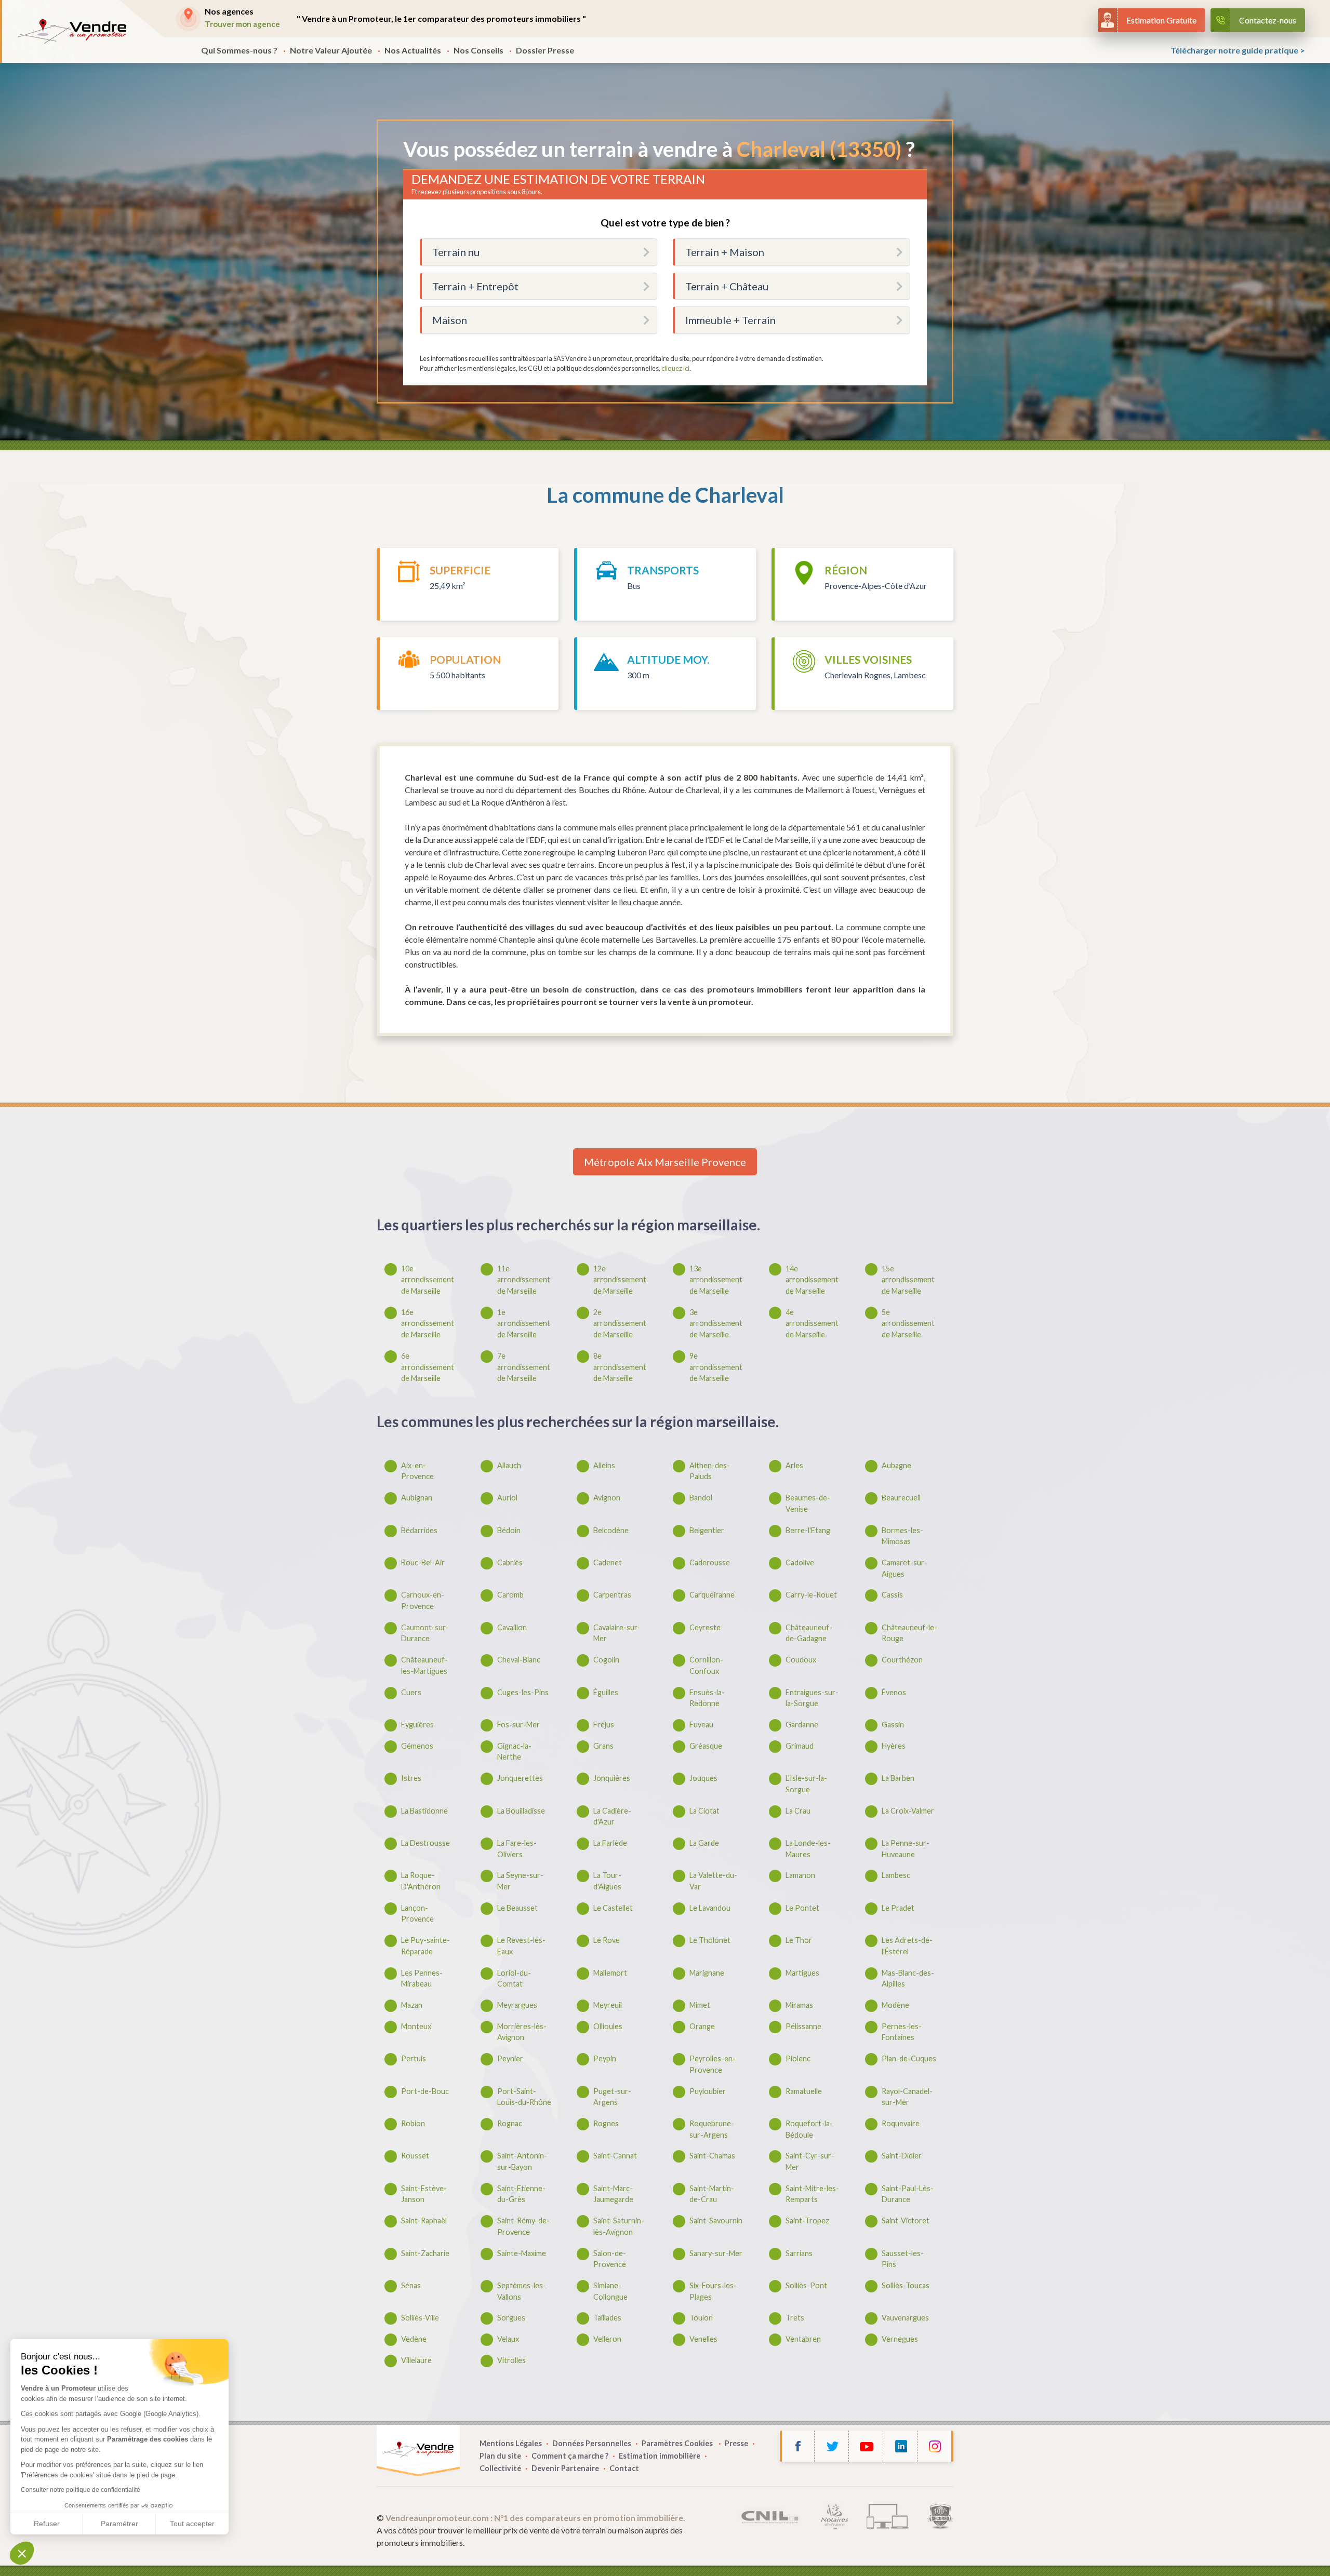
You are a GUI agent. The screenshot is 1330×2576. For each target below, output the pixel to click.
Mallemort (610, 1973)
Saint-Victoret (906, 2221)
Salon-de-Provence (610, 2259)
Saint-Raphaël (424, 2221)
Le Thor (799, 1940)
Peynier (510, 2058)
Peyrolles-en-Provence (713, 2064)
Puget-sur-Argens (612, 2097)
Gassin (893, 1725)
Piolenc (798, 2058)
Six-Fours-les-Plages (713, 2291)
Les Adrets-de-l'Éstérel (907, 1946)
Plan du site (500, 2456)
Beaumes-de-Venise (808, 1503)
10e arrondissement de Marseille (428, 1280)
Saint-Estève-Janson (424, 2194)
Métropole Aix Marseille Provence (665, 1162)
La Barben (898, 1778)
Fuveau (701, 1725)
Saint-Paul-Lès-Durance (908, 2194)
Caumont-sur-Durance (425, 1633)
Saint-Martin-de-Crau (712, 2194)
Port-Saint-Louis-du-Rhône (524, 2097)
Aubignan (417, 1498)
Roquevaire (901, 2123)
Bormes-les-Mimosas (902, 1536)
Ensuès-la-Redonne (707, 1698)
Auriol (507, 1498)
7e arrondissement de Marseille (524, 1367)
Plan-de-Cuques (909, 2058)
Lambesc (896, 1875)
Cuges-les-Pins (523, 1692)
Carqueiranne (712, 1595)
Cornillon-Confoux (706, 1665)
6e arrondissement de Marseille (428, 1367)
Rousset (415, 2156)
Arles (794, 1465)
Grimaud (800, 1746)
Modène (895, 2005)
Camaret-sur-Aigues (905, 1568)
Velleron (607, 2339)
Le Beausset (517, 1908)
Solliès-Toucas (906, 2285)
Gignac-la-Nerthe (514, 1752)
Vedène (414, 2339)
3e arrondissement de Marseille (716, 1323)
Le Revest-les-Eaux (521, 1946)
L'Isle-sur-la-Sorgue (806, 1784)
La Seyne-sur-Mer (520, 1881)
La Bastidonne (424, 1811)
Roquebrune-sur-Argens (712, 2129)
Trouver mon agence (242, 24)
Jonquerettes (520, 1778)
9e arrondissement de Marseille (716, 1367)
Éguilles (606, 1692)
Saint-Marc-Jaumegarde (613, 2194)
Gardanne (802, 1725)
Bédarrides (419, 1530)
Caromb (510, 1595)
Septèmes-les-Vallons (522, 2291)
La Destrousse (425, 1843)
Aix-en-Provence (417, 1471)
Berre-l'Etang (808, 1530)
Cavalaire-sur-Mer (617, 1633)
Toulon (701, 2318)
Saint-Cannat (615, 2156)
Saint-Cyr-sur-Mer (810, 2161)
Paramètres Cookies (678, 2443)
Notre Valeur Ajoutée (331, 50)
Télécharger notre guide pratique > (1238, 50)
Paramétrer (119, 2524)
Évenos (894, 1692)
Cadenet (608, 1562)
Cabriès (510, 1562)
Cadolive (800, 1562)
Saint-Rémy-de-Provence (523, 2226)
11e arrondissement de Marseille (524, 1280)
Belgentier (707, 1530)
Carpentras (612, 1595)
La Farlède (610, 1843)
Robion (413, 2123)
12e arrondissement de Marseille (620, 1280)
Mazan (412, 2005)
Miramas (799, 2005)
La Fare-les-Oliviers (517, 1849)
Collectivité (500, 2468)
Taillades (607, 2318)
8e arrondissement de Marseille (620, 1367)
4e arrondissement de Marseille (812, 1323)
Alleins (604, 1465)
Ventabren (803, 2339)
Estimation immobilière (660, 2456)
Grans (603, 1746)
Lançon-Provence (417, 1914)
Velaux (508, 2339)
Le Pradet (898, 1908)
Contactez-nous (1268, 20)
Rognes (606, 2123)
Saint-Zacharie (425, 2253)
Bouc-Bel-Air (423, 1562)
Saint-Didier (902, 2156)
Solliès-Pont (806, 2285)
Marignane (707, 1973)
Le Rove (607, 1940)
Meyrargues (517, 2005)
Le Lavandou (710, 1908)
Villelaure (416, 2360)
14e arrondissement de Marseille (812, 1280)
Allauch (509, 1465)
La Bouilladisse (521, 1811)
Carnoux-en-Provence (423, 1600)
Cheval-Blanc (519, 1660)
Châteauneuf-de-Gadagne (809, 1633)
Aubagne (896, 1465)
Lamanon (800, 1875)
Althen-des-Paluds (710, 1471)
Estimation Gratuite (1161, 20)
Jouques (703, 1778)
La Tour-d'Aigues (607, 1881)
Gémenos (417, 1746)
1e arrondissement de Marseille (524, 1323)
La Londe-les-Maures (808, 1849)
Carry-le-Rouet (811, 1595)
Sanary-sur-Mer (716, 2253)
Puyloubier (708, 2091)
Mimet (700, 2005)
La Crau (798, 1811)
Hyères (894, 1746)
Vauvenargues (905, 2318)
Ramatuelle (804, 2091)
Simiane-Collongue (610, 2291)
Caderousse (710, 1562)
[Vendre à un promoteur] (72, 31)
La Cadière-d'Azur (612, 1816)
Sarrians (799, 2253)
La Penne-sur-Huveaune (906, 1849)
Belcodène (611, 1530)
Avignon (607, 1498)
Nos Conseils (478, 50)
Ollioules (608, 2026)
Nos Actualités (413, 50)
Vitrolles (511, 2360)
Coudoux (801, 1660)
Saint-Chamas (712, 2156)
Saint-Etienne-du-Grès (521, 2194)
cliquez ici (675, 368)
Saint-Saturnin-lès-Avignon (619, 2226)
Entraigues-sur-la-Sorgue (812, 1698)
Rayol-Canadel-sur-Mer (907, 2097)
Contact (624, 2468)
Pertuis (414, 2058)
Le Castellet (613, 1908)
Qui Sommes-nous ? (239, 50)
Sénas (411, 2285)
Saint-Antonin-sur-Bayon (522, 2161)
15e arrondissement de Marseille (908, 1280)
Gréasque (706, 1746)
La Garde (704, 1843)
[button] (22, 2553)
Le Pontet (802, 1908)
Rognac (510, 2123)
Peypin (605, 2058)
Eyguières (417, 1725)
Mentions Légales (511, 2443)
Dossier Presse (545, 50)
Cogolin (606, 1660)
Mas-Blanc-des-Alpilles (908, 1978)
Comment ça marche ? (570, 2456)
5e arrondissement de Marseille (908, 1323)
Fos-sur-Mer (518, 1725)
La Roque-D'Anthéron (421, 1881)
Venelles (703, 2339)
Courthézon (902, 1660)
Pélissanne (803, 2026)
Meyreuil (608, 2005)
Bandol (701, 1498)
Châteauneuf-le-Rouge (909, 1633)
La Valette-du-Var (713, 1881)
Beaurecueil (901, 1498)
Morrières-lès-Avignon (522, 2032)
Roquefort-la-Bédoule (809, 2129)
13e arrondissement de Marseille (716, 1280)
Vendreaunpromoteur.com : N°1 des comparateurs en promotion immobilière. (535, 2518)
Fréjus (604, 1725)
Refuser (47, 2524)
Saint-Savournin (716, 2221)
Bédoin (509, 1530)
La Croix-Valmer (908, 1811)
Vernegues (900, 2339)
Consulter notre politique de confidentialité (81, 2490)
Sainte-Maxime (522, 2253)
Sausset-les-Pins (903, 2259)
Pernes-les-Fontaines (902, 2032)
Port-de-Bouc (425, 2091)
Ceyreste (705, 1627)
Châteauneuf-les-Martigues (424, 1665)
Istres (411, 1778)
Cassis (892, 1595)
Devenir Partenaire (565, 2468)
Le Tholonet (710, 1940)
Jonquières (612, 1778)
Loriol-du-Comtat (514, 1978)
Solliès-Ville (420, 2318)
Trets (795, 2318)
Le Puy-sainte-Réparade (425, 1946)
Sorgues (511, 2318)
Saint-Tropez (807, 2221)
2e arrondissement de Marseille (620, 1323)
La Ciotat (704, 1811)
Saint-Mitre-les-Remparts (812, 2194)
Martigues (802, 1973)
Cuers (411, 1692)
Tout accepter (192, 2524)
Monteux (416, 2026)
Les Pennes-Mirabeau (422, 1978)
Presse (736, 2443)
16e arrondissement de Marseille (428, 1323)
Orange (702, 2026)
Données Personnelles (592, 2443)
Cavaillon (512, 1627)
